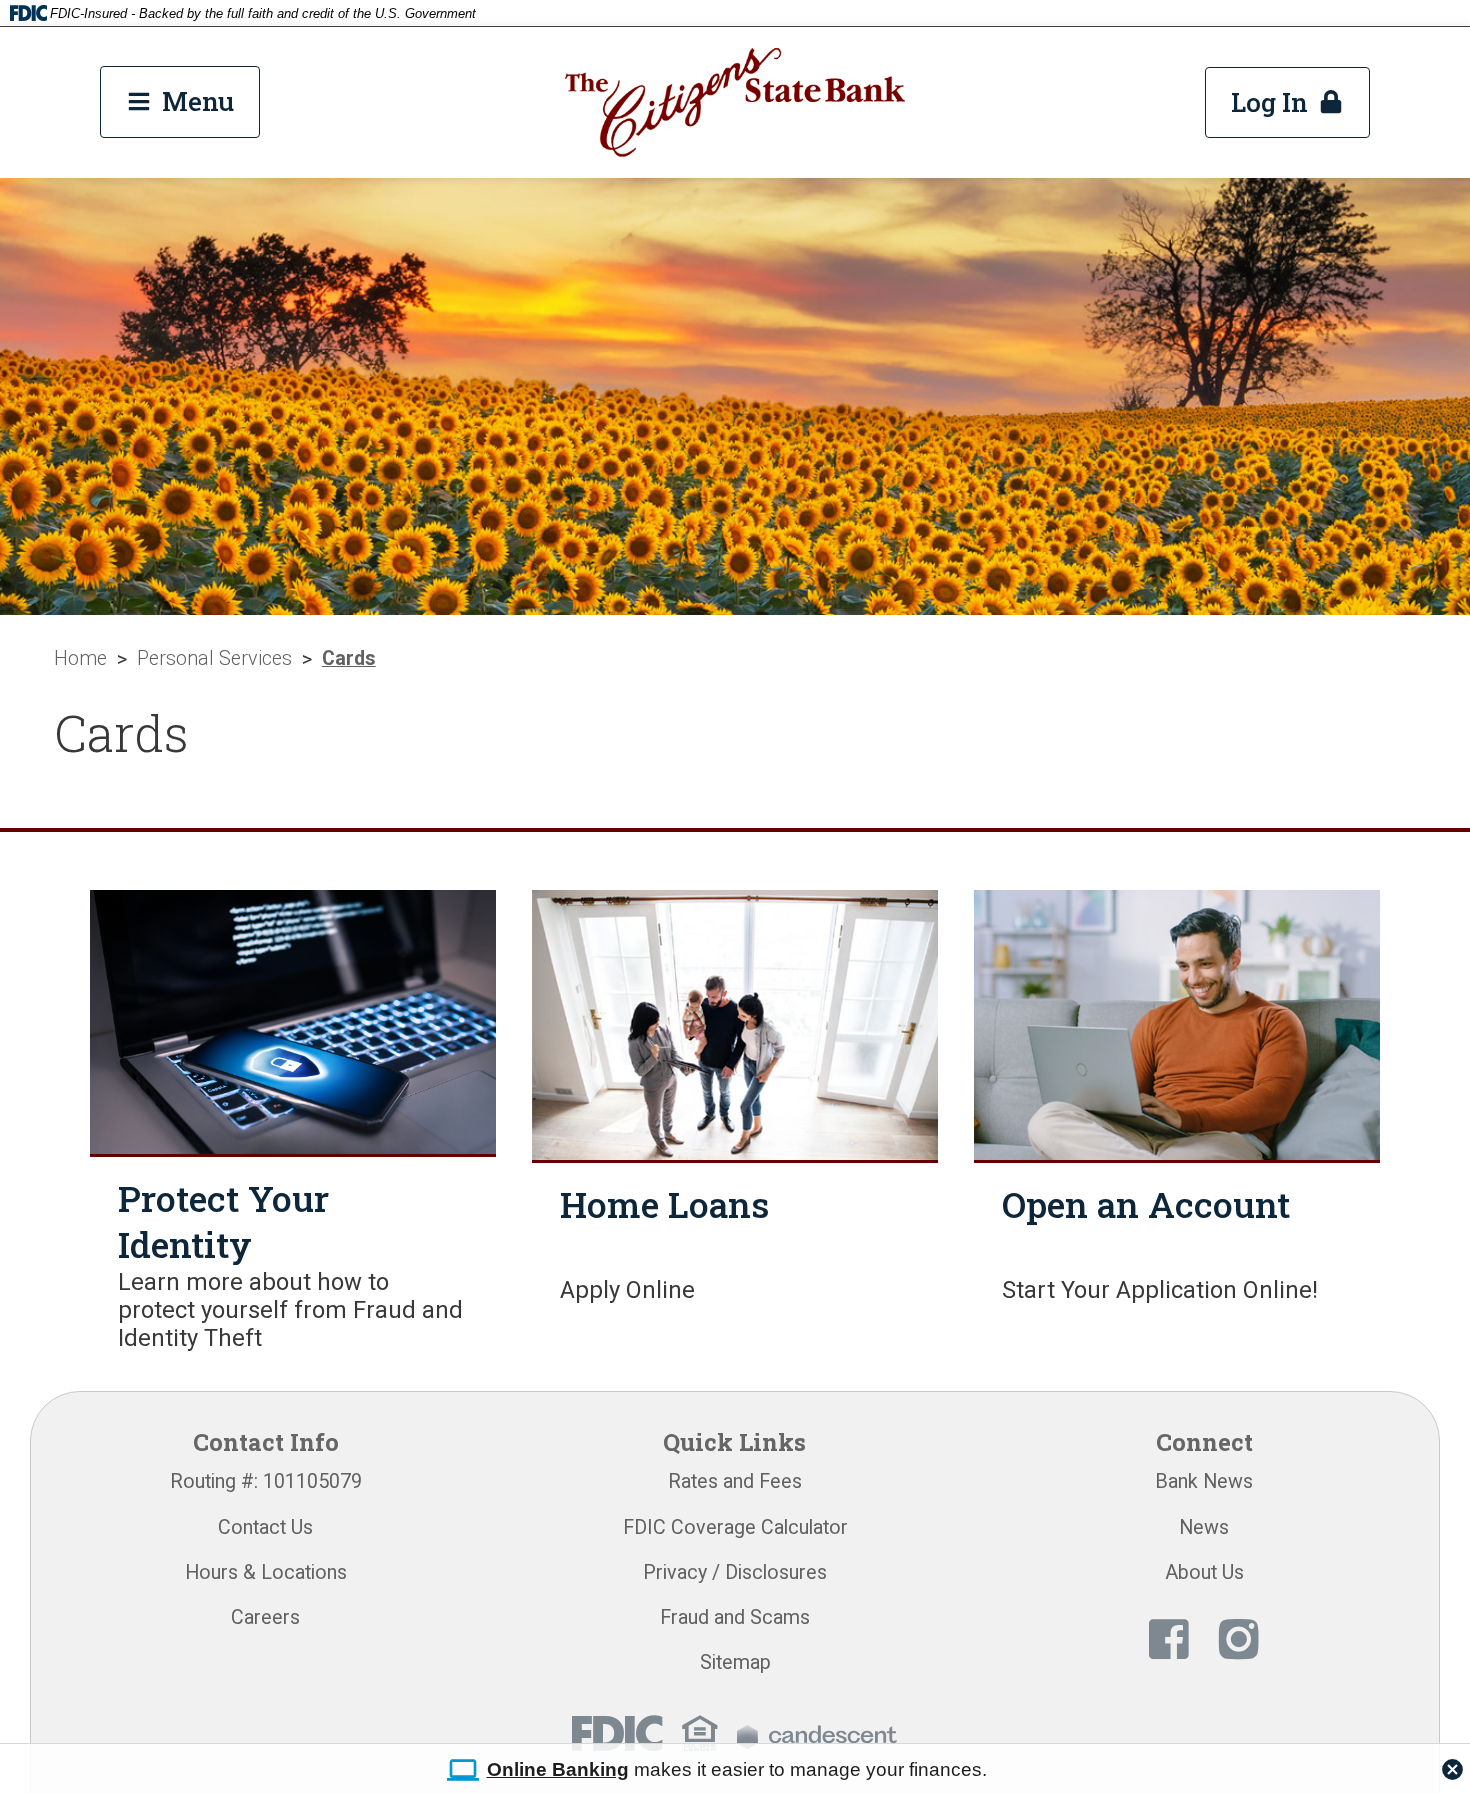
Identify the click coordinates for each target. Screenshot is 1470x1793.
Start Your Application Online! (1160, 1290)
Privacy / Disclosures (735, 1572)
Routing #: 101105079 (266, 1481)
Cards (349, 658)
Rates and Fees (735, 1481)
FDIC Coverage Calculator (735, 1527)
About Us (1204, 1572)
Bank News (1204, 1481)
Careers (265, 1617)
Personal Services (214, 658)
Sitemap (735, 1662)
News (1204, 1527)
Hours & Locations (266, 1572)
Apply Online (627, 1290)
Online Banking (558, 1769)
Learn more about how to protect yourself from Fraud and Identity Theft (290, 1310)
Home (80, 658)
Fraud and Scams (735, 1617)
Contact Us (265, 1527)
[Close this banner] (1452, 1764)
